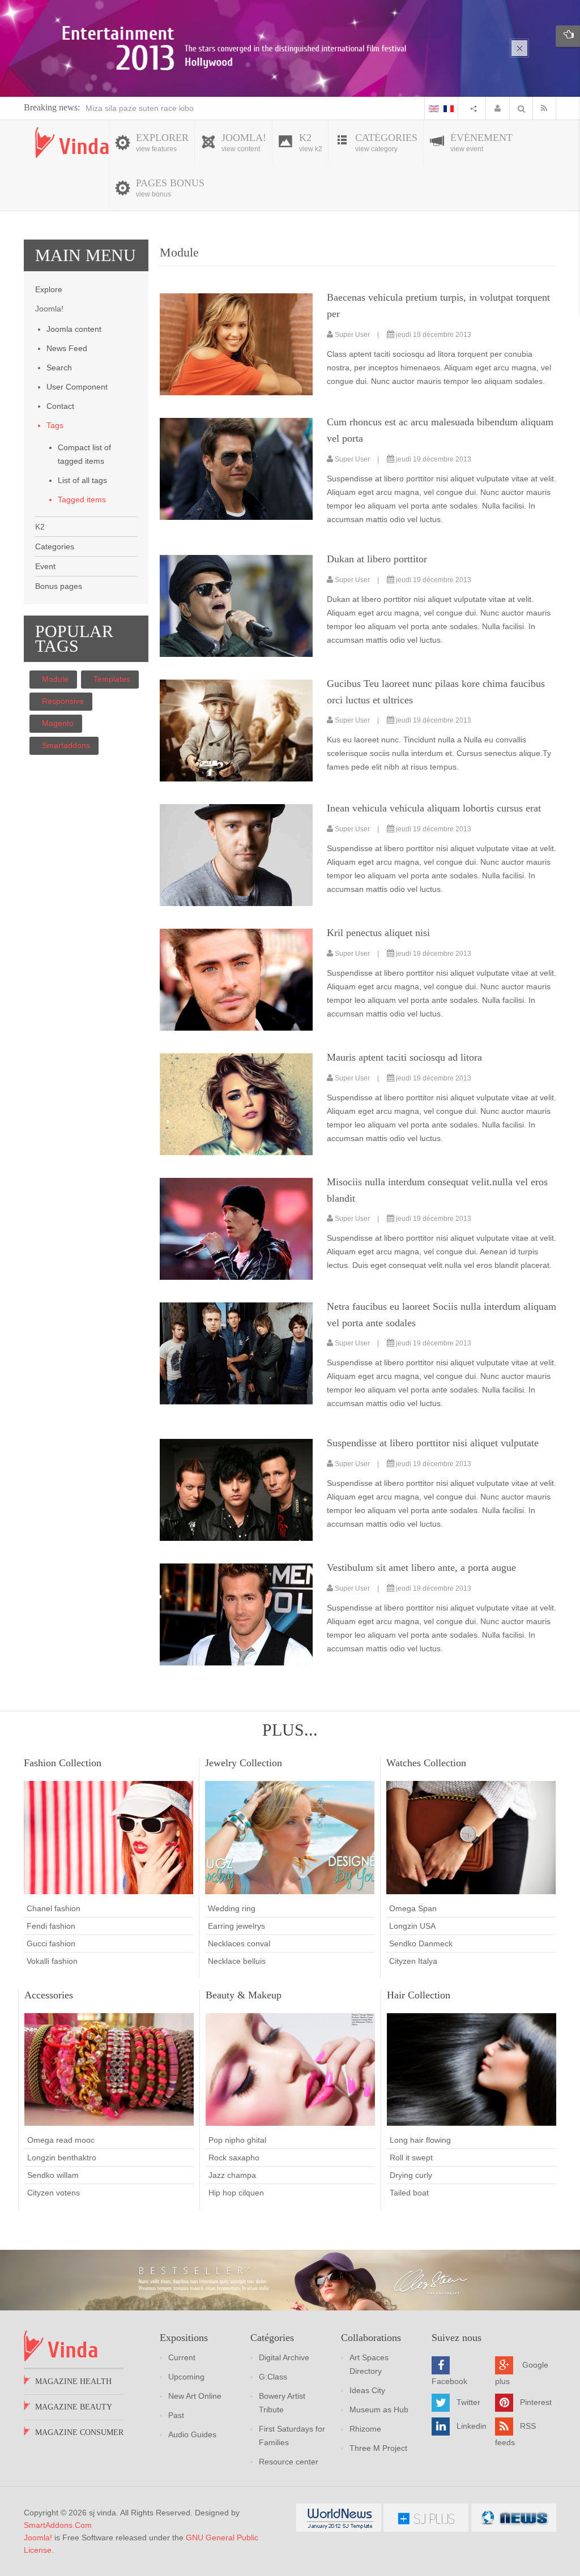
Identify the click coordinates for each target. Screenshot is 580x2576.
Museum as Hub (379, 2410)
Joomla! (38, 2537)
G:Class (273, 2377)
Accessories (49, 1995)
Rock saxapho (234, 2158)
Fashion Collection (63, 1763)
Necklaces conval (239, 1943)
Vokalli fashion (52, 1961)
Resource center (289, 2462)
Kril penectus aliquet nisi (378, 933)
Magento (58, 723)
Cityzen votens (54, 2193)
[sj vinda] (72, 142)
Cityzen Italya (413, 1961)
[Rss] (547, 108)
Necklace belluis (237, 1961)
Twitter (468, 2402)
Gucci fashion (51, 1943)
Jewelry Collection (244, 1763)
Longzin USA (412, 1926)
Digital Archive (284, 2357)
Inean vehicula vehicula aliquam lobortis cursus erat (434, 808)
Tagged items (82, 499)
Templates (112, 679)
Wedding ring (232, 1908)
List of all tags (82, 480)
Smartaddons (66, 745)
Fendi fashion (51, 1926)
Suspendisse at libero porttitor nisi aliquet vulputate (433, 1443)
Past (176, 2415)
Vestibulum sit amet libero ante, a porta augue (421, 1567)
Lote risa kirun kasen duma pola (143, 108)
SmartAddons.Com (58, 2525)
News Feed (67, 348)
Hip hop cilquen (236, 2193)
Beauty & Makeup (244, 1995)
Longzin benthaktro (62, 2158)
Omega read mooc (61, 2140)
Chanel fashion (54, 1908)
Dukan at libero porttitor (377, 559)
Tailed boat (409, 2193)
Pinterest (536, 2402)
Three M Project (378, 2448)
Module (55, 679)
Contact (60, 406)
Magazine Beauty (74, 2407)
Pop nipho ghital (237, 2140)
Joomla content (74, 329)
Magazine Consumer (79, 2432)
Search (59, 368)
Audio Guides (192, 2434)
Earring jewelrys (236, 1926)
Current (182, 2357)
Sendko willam (53, 2175)
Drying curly (411, 2175)
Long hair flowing (420, 2140)
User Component (77, 387)
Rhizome (365, 2429)
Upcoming (186, 2377)
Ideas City (367, 2390)
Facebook (449, 2381)
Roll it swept (411, 2158)
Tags (55, 425)
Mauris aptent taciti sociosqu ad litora (404, 1057)
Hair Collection (419, 1995)
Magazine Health (73, 2381)
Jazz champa (232, 2175)
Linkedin (472, 2426)
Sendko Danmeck (421, 1943)
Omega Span (413, 1908)
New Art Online (195, 2396)
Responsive (63, 701)
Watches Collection (426, 1763)
